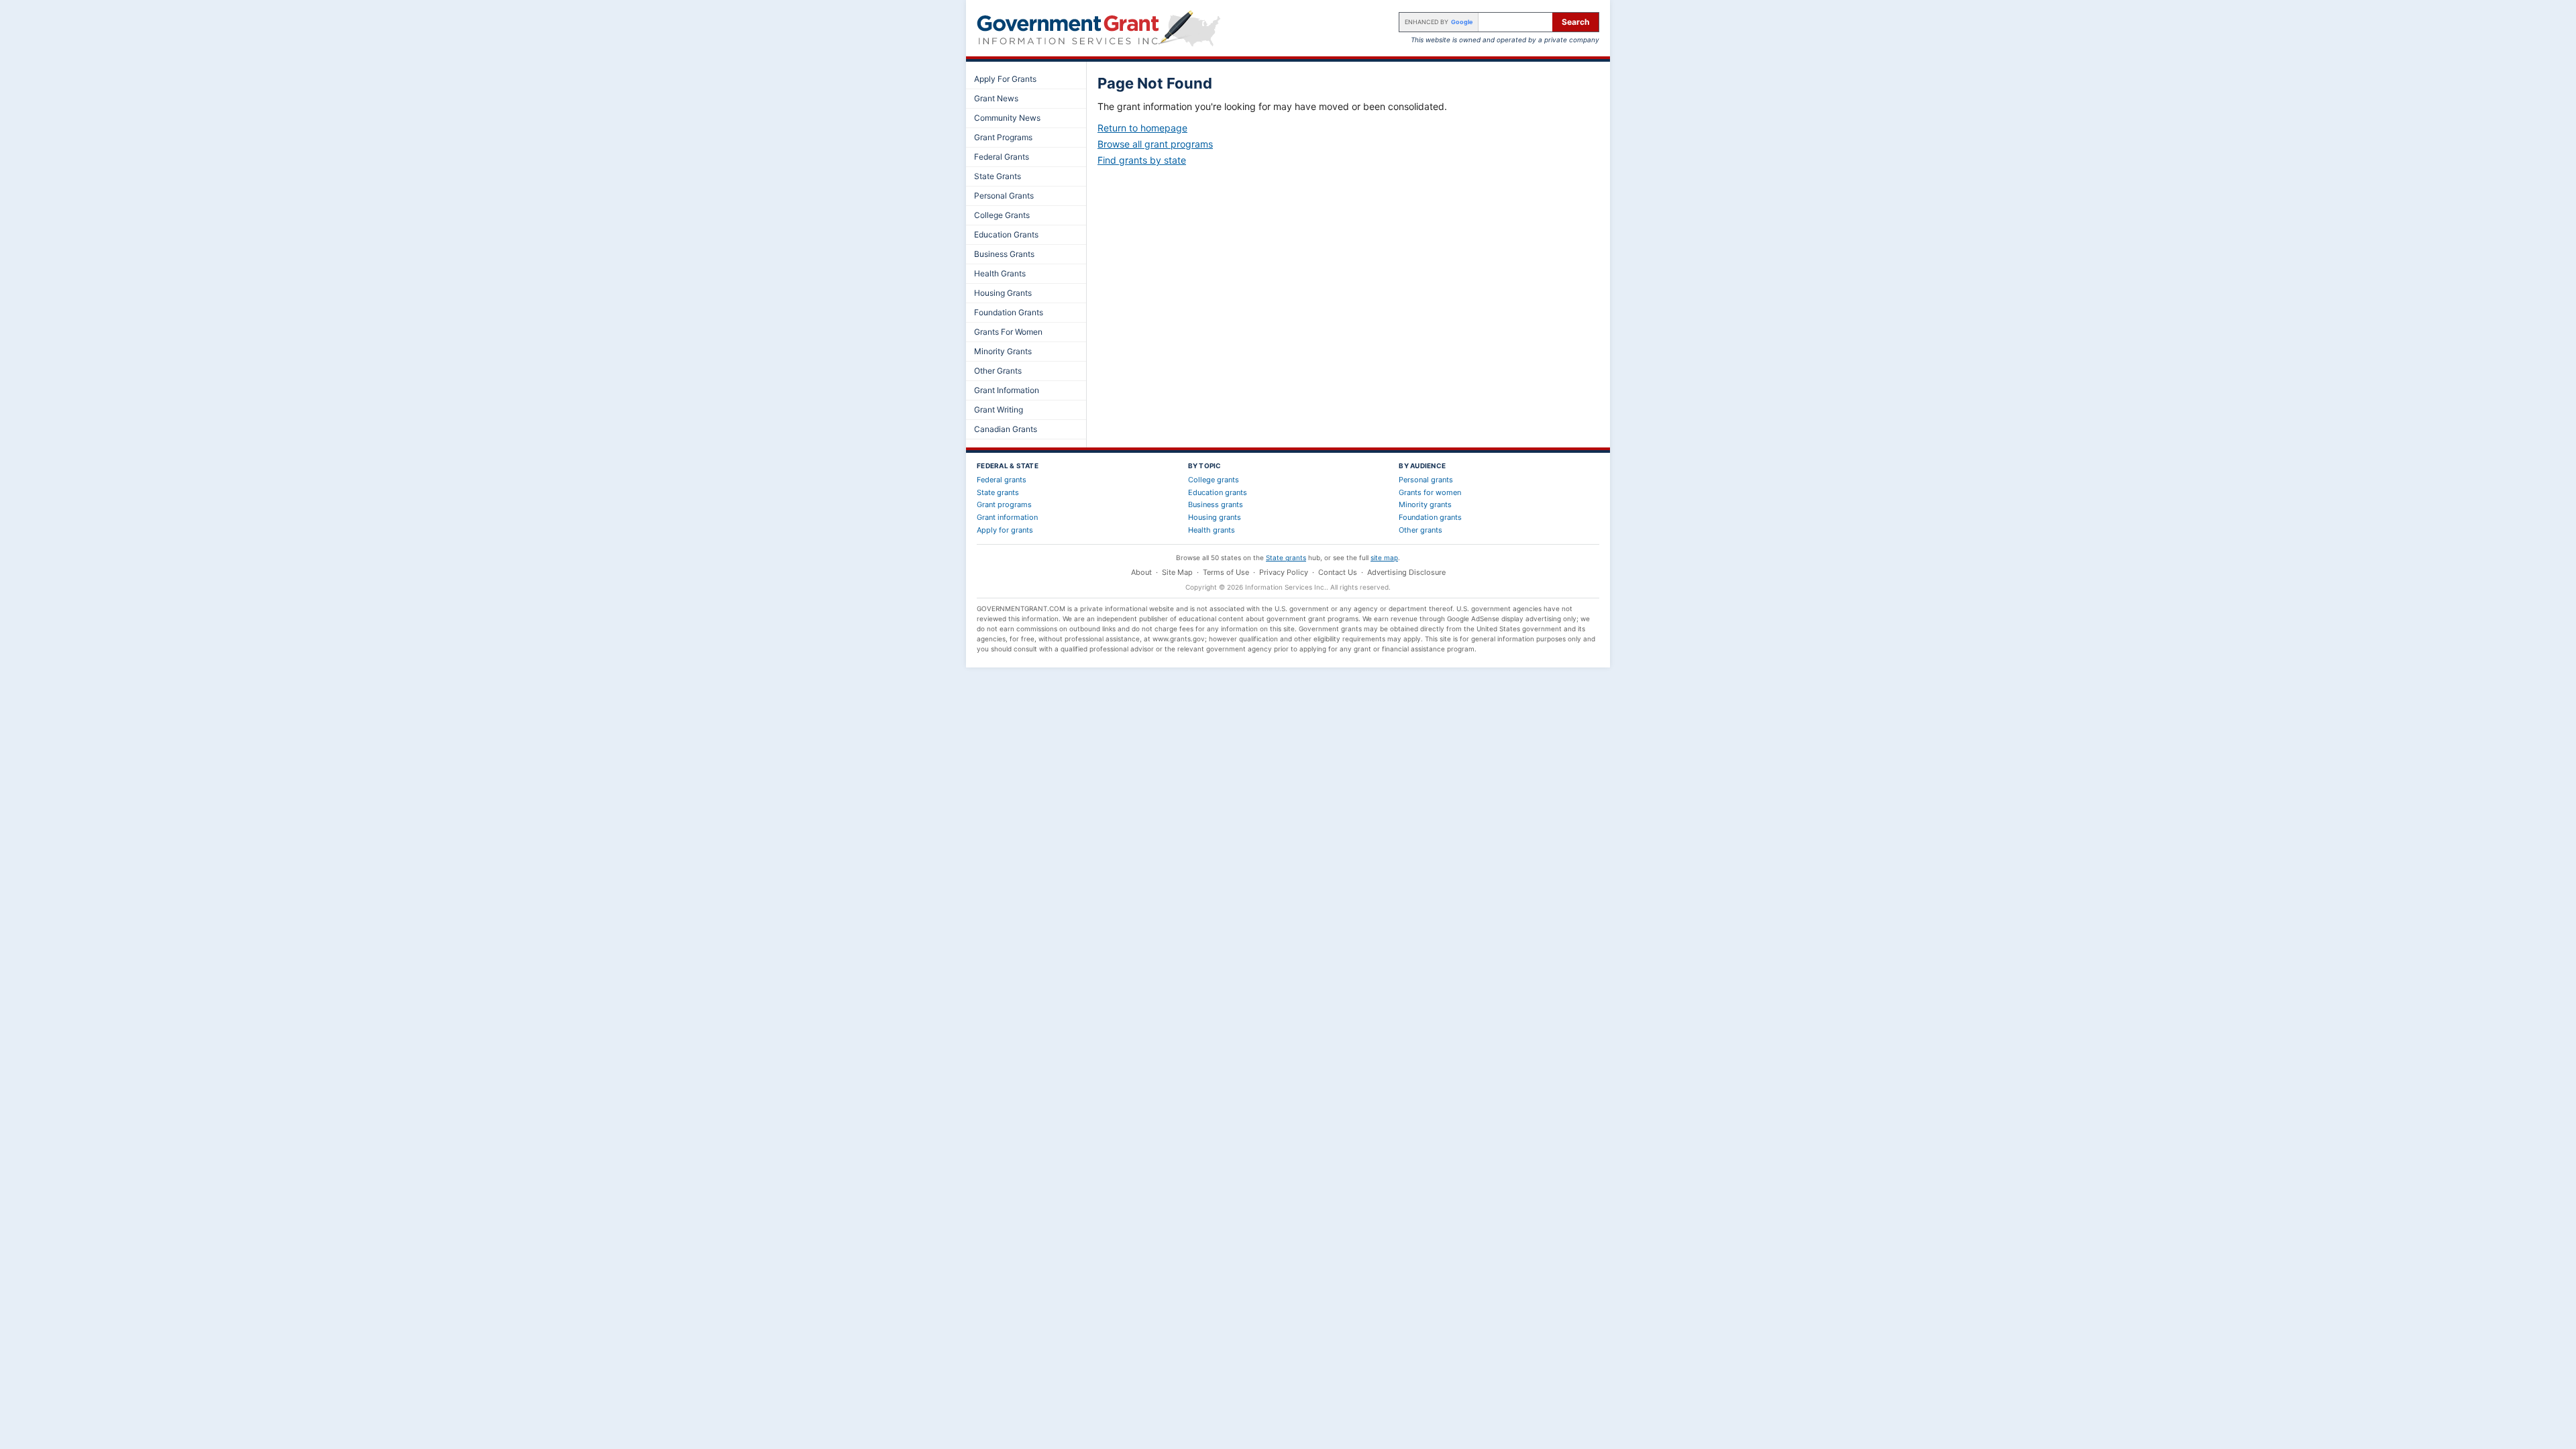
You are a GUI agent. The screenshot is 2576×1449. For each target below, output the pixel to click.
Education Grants (1006, 234)
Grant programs (1004, 504)
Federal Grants (1002, 157)
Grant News (996, 98)
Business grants (1216, 504)
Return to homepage (1142, 128)
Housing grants (1215, 517)
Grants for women (1430, 492)
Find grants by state (1142, 160)
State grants (998, 492)
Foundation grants (1430, 517)
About (1141, 572)
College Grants (1002, 215)
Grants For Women (1008, 332)
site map (1384, 557)
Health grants (1212, 530)
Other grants (1420, 530)
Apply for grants (1005, 530)
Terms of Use (1226, 572)
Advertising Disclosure (1406, 572)
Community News (1007, 118)
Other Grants (998, 371)
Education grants (1218, 492)
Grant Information (1007, 390)
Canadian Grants (1006, 429)
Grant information (1007, 517)
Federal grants (1002, 480)
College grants (1214, 480)
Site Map (1177, 572)
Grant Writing (999, 410)
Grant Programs (1003, 137)
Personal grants (1426, 480)
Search (1575, 22)
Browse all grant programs (1155, 144)
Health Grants (1000, 273)
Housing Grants (1003, 293)
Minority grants (1425, 504)
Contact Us (1338, 572)
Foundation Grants (1009, 312)
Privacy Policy (1284, 572)
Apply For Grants (1005, 79)
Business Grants (1004, 254)
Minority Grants (1003, 351)
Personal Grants (1004, 196)
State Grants (998, 176)
